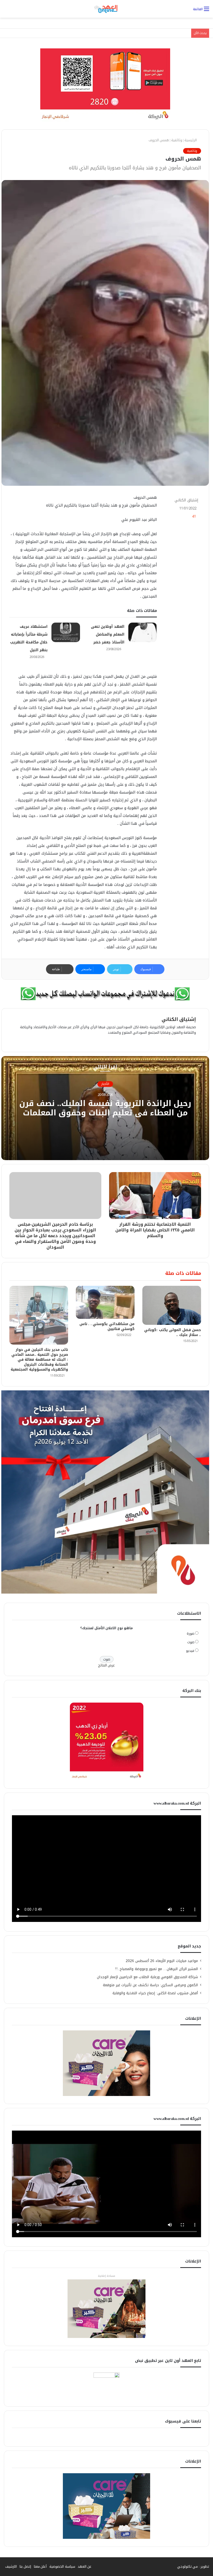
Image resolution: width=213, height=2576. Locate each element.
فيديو (190, 1651)
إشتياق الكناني (186, 500)
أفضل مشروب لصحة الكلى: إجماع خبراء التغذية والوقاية (155, 1993)
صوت (191, 1642)
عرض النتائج (107, 1665)
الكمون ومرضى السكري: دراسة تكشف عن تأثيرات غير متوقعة (150, 1985)
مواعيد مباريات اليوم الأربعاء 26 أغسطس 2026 (162, 1961)
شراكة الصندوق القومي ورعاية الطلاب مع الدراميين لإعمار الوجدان (147, 1977)
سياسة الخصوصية (62, 2567)
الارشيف (11, 2567)
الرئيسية (191, 140)
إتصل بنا (25, 2567)
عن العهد (85, 2567)
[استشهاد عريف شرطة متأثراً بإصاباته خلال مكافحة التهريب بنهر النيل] (66, 632)
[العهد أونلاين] (106, 9)
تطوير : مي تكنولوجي (193, 2567)
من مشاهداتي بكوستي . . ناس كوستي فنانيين (107, 1326)
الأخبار (105, 1084)
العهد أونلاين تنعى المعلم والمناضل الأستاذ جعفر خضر (108, 634)
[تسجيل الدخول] (6, 11)
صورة (191, 1634)
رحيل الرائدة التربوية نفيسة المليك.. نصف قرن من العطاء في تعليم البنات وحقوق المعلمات (105, 1108)
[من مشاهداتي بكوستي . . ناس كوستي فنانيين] (105, 1302)
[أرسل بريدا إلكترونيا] (172, 500)
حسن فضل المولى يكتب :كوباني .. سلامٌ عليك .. (173, 1332)
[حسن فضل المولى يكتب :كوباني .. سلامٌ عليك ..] (172, 1305)
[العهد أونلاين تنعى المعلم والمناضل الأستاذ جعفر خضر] (143, 632)
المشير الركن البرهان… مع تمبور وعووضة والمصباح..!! (157, 1969)
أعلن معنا (40, 2567)
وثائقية (177, 140)
